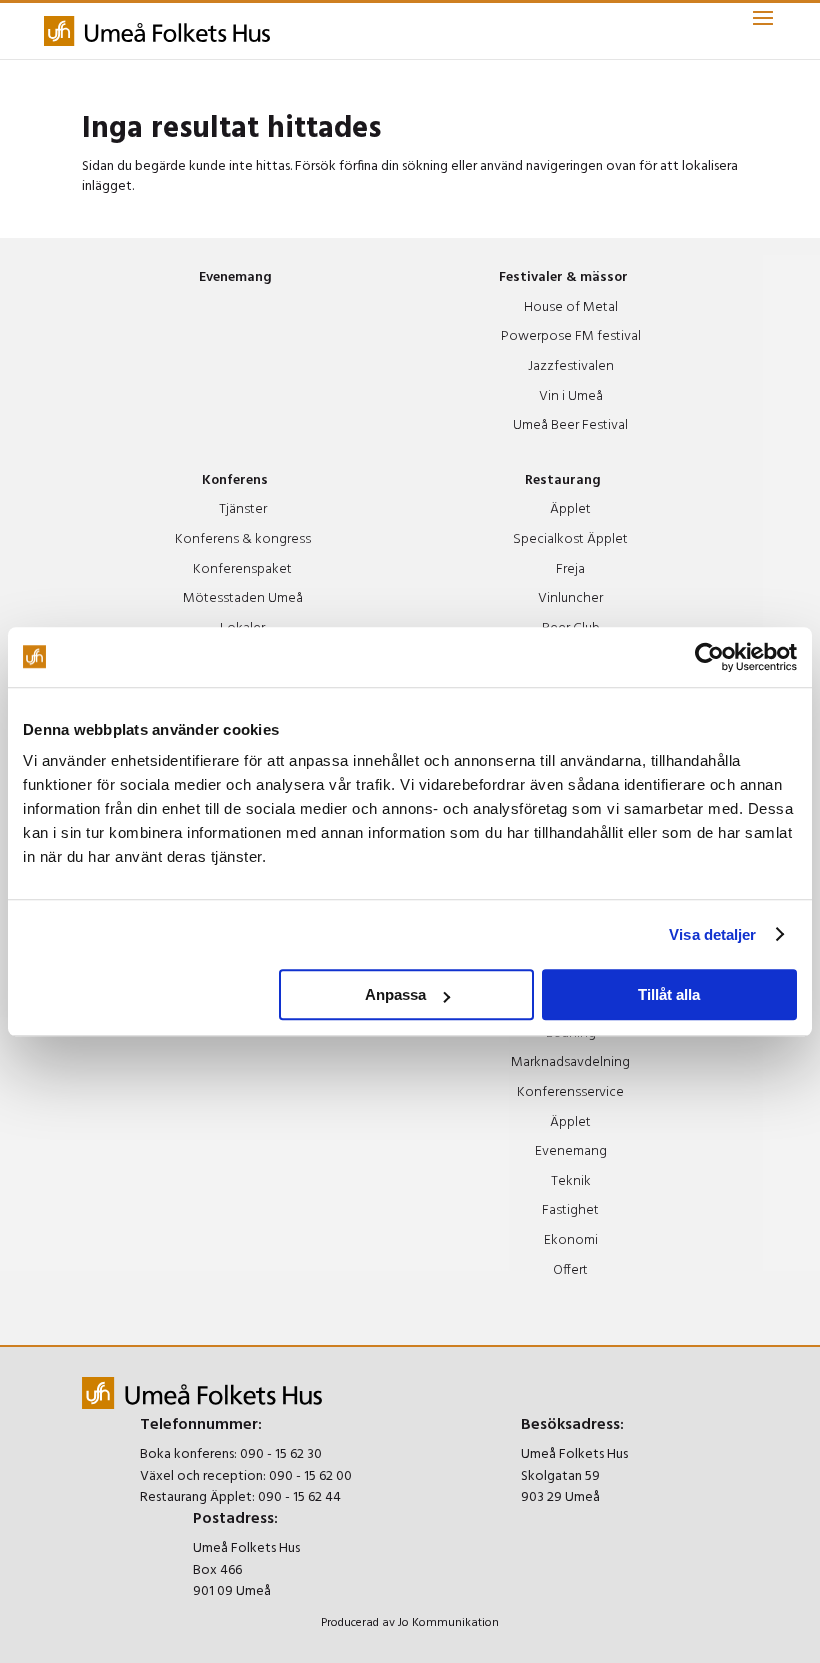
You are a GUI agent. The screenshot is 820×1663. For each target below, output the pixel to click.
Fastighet (570, 1210)
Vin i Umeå (571, 396)
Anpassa (395, 994)
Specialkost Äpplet (570, 539)
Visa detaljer (712, 934)
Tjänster (243, 509)
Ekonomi (571, 1240)
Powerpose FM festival (571, 336)
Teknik (571, 1181)
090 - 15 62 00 (310, 1476)
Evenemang (235, 277)
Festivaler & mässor (563, 277)
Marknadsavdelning (570, 1062)
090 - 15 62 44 (299, 1497)
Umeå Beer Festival (570, 425)
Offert (570, 1270)
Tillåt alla (669, 994)
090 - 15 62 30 (281, 1454)
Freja (570, 569)
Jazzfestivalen (571, 366)
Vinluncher (570, 598)
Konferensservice (570, 1092)
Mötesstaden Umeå (243, 598)
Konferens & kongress (243, 539)
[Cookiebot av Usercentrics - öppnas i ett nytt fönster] (709, 657)
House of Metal (571, 307)
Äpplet (570, 509)
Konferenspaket (242, 569)
